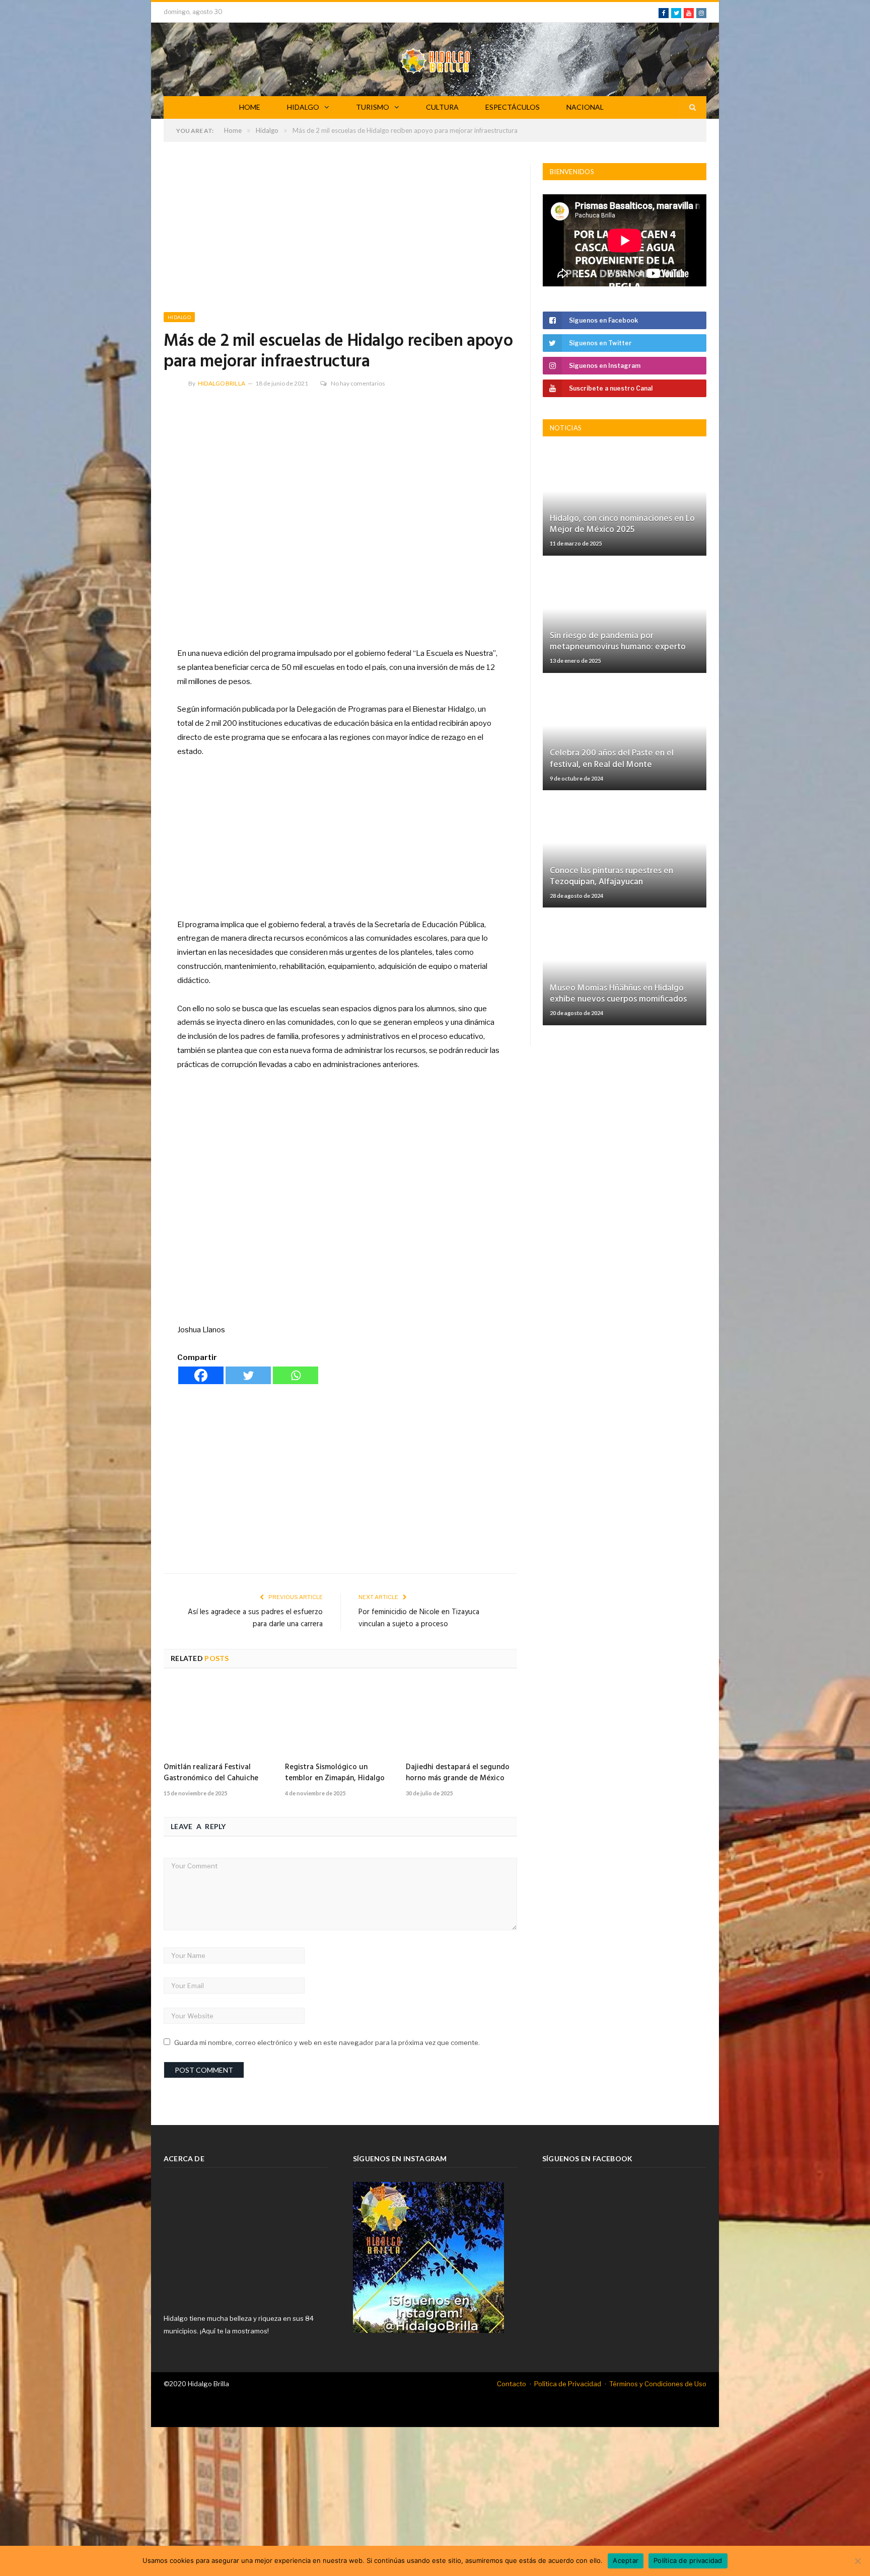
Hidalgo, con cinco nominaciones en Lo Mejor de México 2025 (622, 524)
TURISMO (373, 107)
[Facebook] (201, 1375)
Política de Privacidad (568, 2384)
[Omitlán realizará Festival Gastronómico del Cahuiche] (219, 1719)
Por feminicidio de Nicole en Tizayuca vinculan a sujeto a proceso (419, 1618)
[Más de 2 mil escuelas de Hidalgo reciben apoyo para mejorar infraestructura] (340, 516)
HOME (250, 107)
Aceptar (626, 2560)
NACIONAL (585, 107)
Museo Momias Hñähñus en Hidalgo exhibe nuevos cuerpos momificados (618, 994)
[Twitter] (248, 1375)
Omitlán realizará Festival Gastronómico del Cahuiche (211, 1773)
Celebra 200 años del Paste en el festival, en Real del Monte (612, 759)
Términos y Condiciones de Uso (658, 2384)
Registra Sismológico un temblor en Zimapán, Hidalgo (335, 1773)
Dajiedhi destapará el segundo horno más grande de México (458, 1773)
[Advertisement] (340, 238)
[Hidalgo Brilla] (435, 59)
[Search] (693, 107)
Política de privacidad (688, 2560)
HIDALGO (303, 107)
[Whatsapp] (296, 1375)
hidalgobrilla (222, 383)
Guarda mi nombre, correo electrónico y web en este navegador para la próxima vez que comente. (327, 2042)
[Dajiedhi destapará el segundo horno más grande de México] (461, 1719)
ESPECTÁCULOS (513, 107)
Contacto (512, 2384)
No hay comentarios (358, 383)
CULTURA (442, 107)
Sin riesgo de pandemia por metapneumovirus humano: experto (618, 641)
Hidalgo (179, 317)
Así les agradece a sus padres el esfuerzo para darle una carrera (255, 1618)
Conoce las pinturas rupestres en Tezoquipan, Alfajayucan (611, 877)
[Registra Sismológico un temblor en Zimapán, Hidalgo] (341, 1719)
